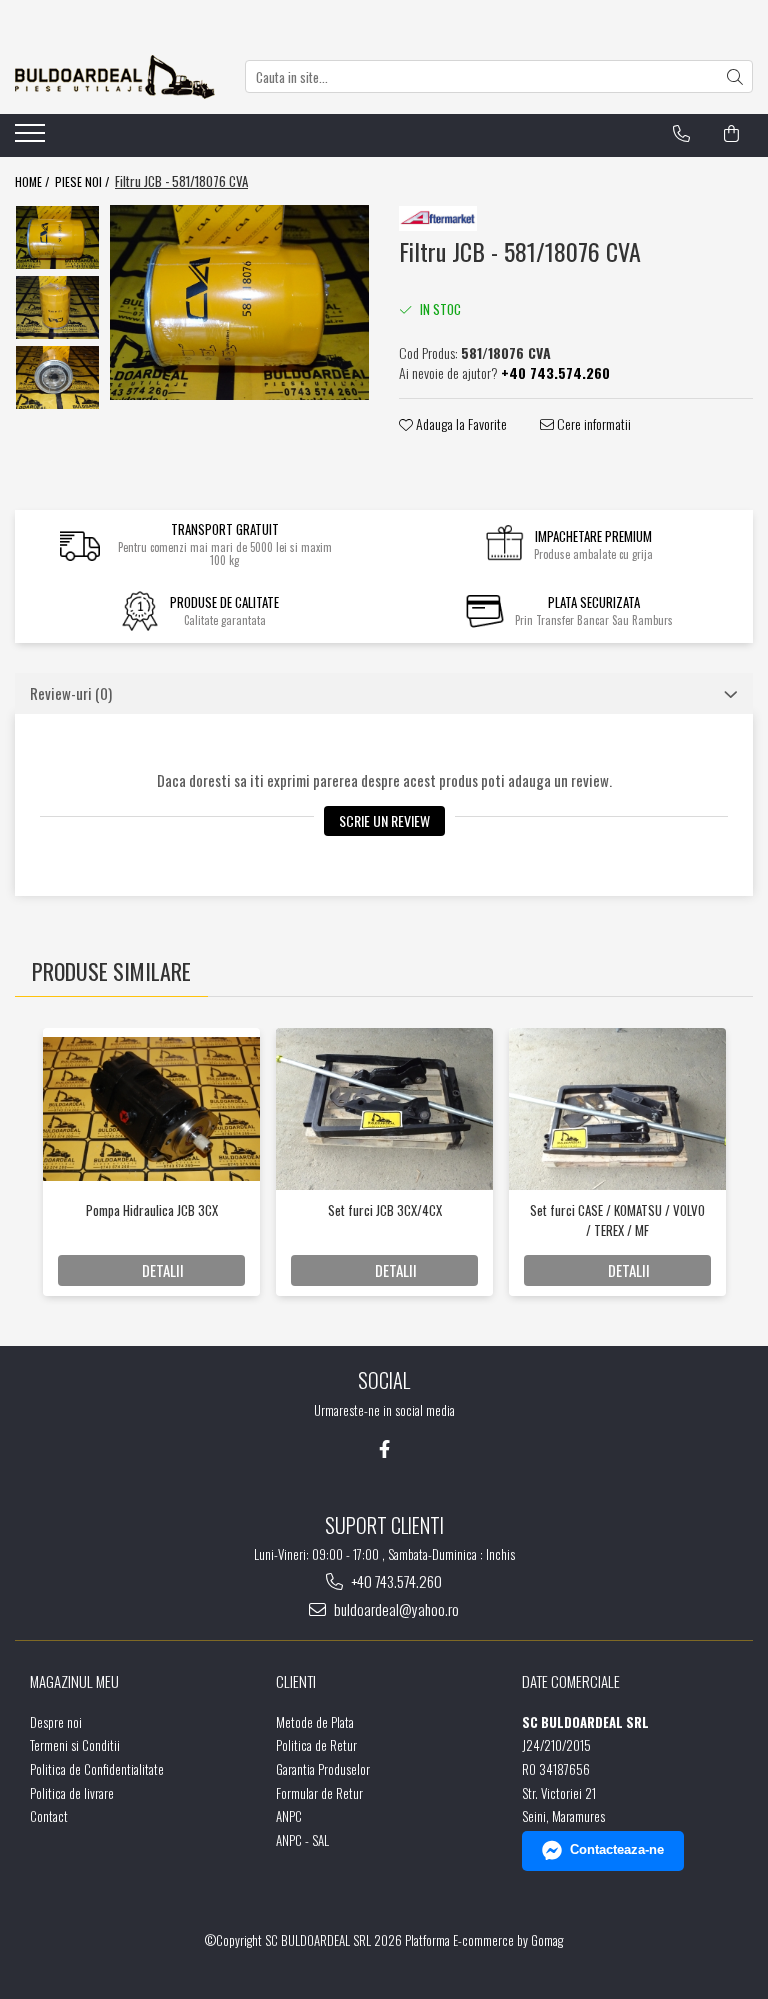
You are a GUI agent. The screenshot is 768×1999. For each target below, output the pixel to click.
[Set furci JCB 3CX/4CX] (384, 1109)
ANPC (289, 1816)
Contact (49, 1816)
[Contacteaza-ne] (681, 134)
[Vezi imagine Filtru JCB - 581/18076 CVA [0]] (57, 237)
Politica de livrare (72, 1793)
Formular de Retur (319, 1793)
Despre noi (56, 1722)
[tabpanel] (239, 302)
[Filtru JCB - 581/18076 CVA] (239, 302)
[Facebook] (384, 1448)
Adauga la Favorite (460, 424)
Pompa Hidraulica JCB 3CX (152, 1210)
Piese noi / (83, 181)
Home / (33, 181)
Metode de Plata (315, 1722)
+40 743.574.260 (395, 1581)
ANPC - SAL (302, 1840)
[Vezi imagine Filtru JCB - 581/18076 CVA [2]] (57, 377)
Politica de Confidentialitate (97, 1769)
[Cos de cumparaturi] (731, 134)
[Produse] (32, 139)
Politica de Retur (316, 1745)
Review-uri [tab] (71, 693)
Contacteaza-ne (617, 1849)
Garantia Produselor (323, 1769)
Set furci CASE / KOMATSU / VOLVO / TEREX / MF (617, 1220)
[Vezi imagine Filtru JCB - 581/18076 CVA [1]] (57, 307)
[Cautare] (735, 76)
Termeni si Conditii (75, 1745)
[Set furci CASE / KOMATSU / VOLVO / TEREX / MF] (617, 1109)
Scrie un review (384, 820)
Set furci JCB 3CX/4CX (385, 1210)
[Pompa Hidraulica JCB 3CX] (151, 1109)
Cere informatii (592, 424)
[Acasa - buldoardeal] (115, 77)
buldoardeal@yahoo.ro (395, 1609)
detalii (163, 1270)
